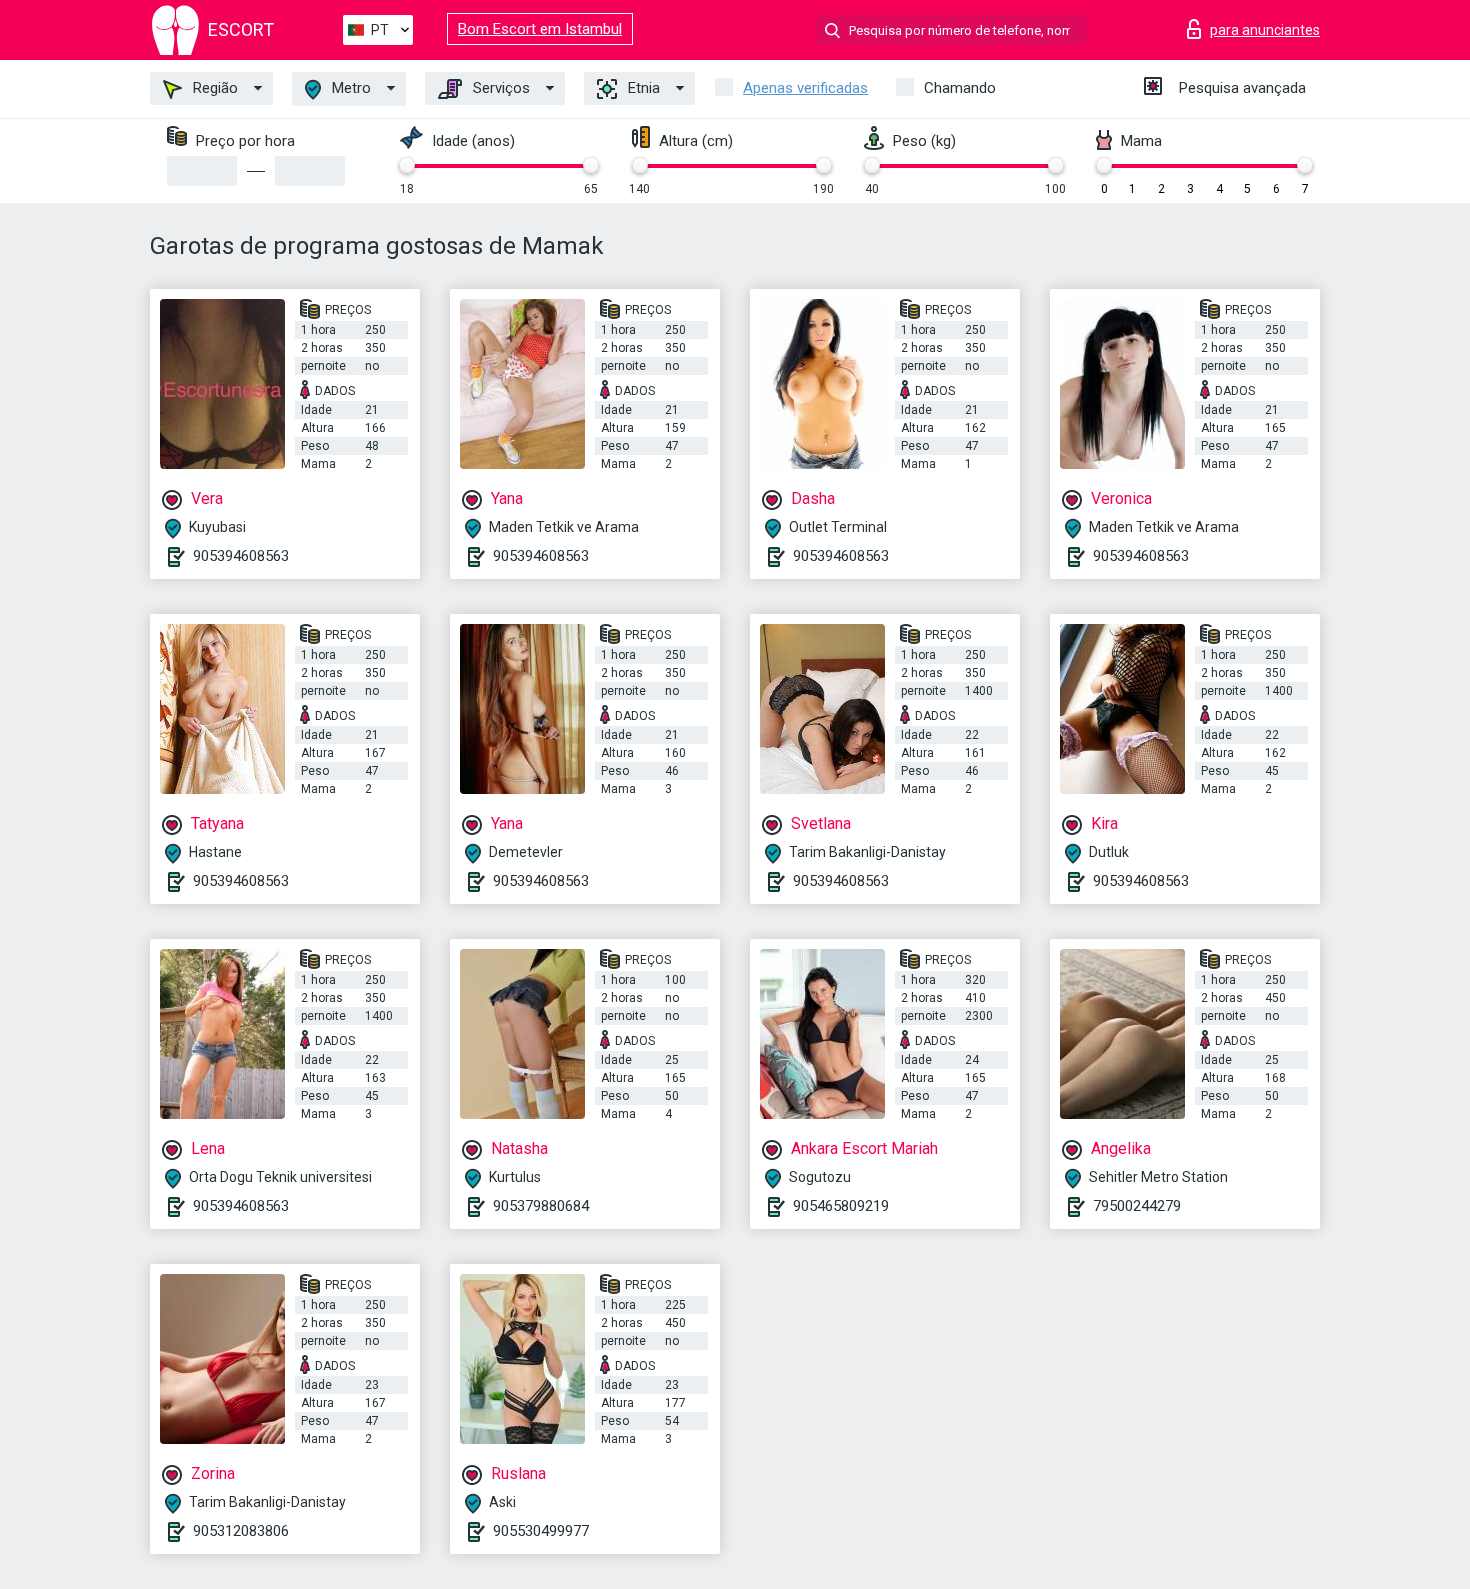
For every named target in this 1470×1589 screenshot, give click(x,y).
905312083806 (241, 1531)
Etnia (642, 88)
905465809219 (841, 1206)
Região (213, 88)
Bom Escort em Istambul (540, 29)
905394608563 (241, 556)
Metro (349, 88)
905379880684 (541, 1206)
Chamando (960, 88)
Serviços (499, 88)
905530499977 (541, 1531)
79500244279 (1137, 1206)
